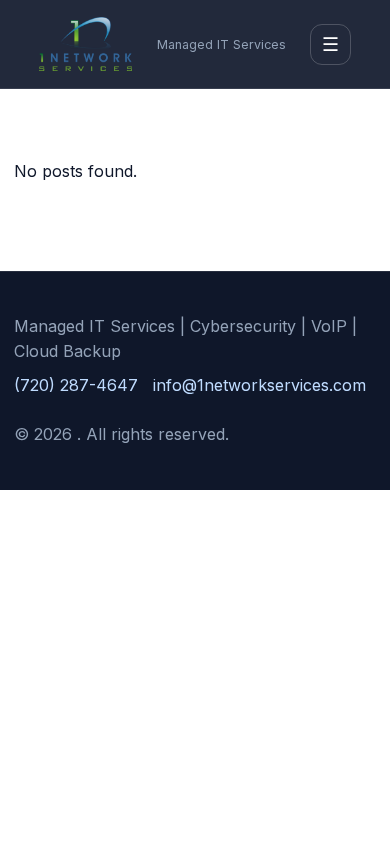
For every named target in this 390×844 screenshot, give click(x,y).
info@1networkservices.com (259, 385)
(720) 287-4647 (76, 385)
